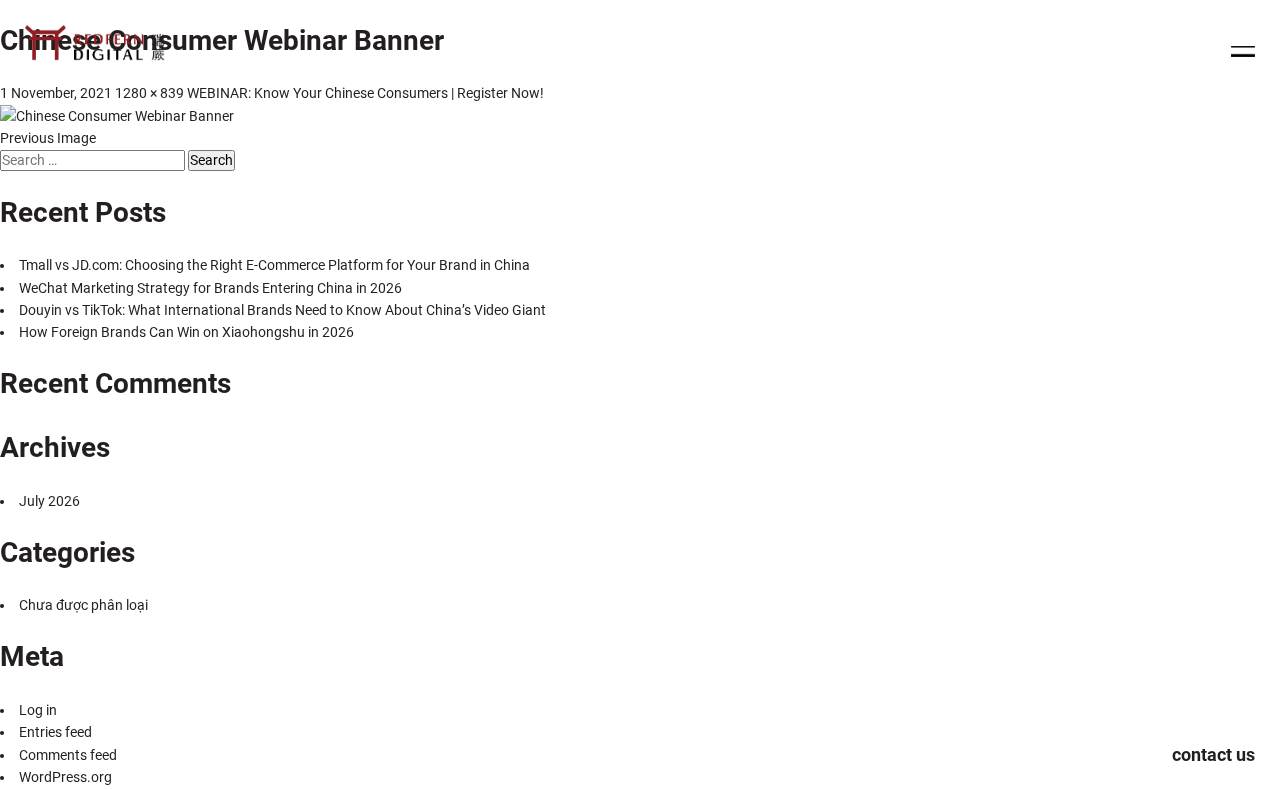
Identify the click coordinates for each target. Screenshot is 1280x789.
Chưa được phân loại (83, 605)
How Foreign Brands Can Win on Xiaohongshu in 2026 (186, 332)
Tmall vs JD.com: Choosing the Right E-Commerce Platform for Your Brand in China (274, 265)
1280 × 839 (149, 93)
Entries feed (55, 732)
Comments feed (68, 755)
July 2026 (49, 501)
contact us (1213, 755)
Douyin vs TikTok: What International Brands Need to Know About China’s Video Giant (282, 310)
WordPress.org (65, 777)
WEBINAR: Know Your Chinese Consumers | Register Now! (365, 93)
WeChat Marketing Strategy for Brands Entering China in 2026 (210, 288)
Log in (38, 710)
